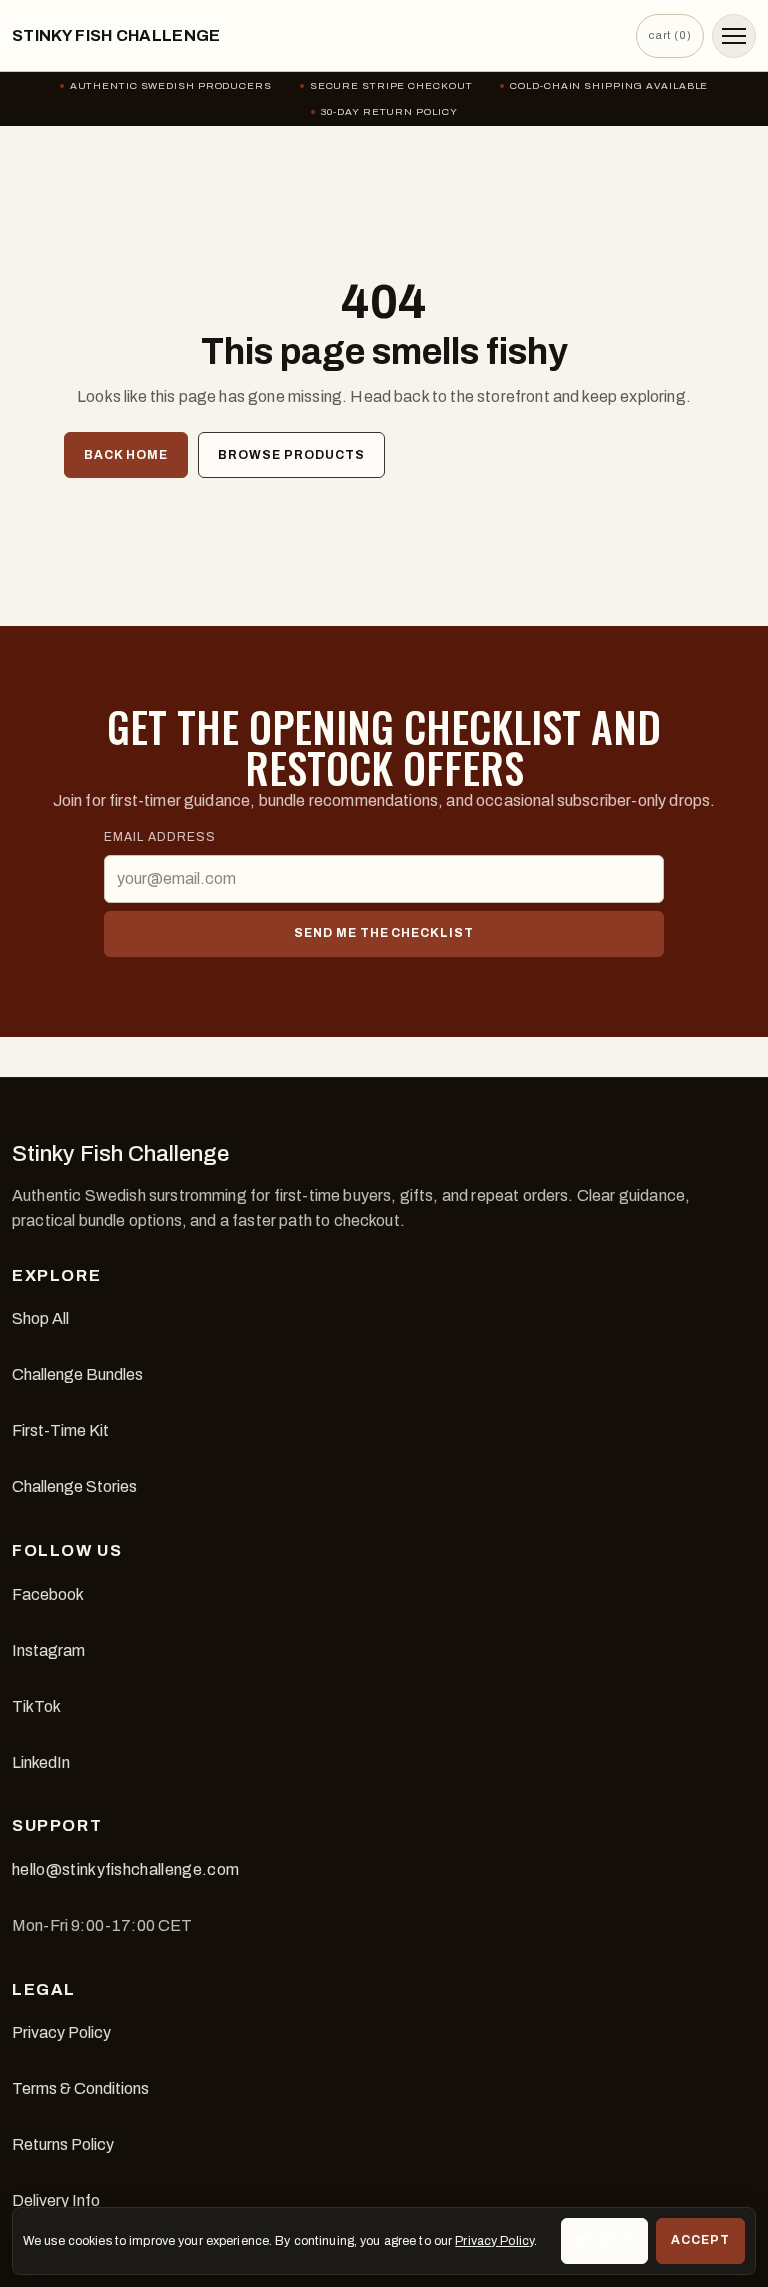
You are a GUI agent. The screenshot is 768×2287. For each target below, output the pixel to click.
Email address (159, 837)
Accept (700, 2240)
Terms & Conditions (80, 2088)
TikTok (36, 1706)
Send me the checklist (384, 933)
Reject (604, 2240)
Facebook (48, 1594)
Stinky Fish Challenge (116, 35)
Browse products (291, 455)
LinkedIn (41, 1762)
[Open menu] (734, 36)
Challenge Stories (74, 1486)
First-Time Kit (60, 1430)
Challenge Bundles (77, 1374)
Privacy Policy (61, 2032)
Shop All (40, 1318)
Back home (126, 455)
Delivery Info (56, 2200)
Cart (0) (670, 35)
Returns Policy (63, 2144)
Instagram (48, 1650)
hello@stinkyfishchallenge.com (125, 1869)
